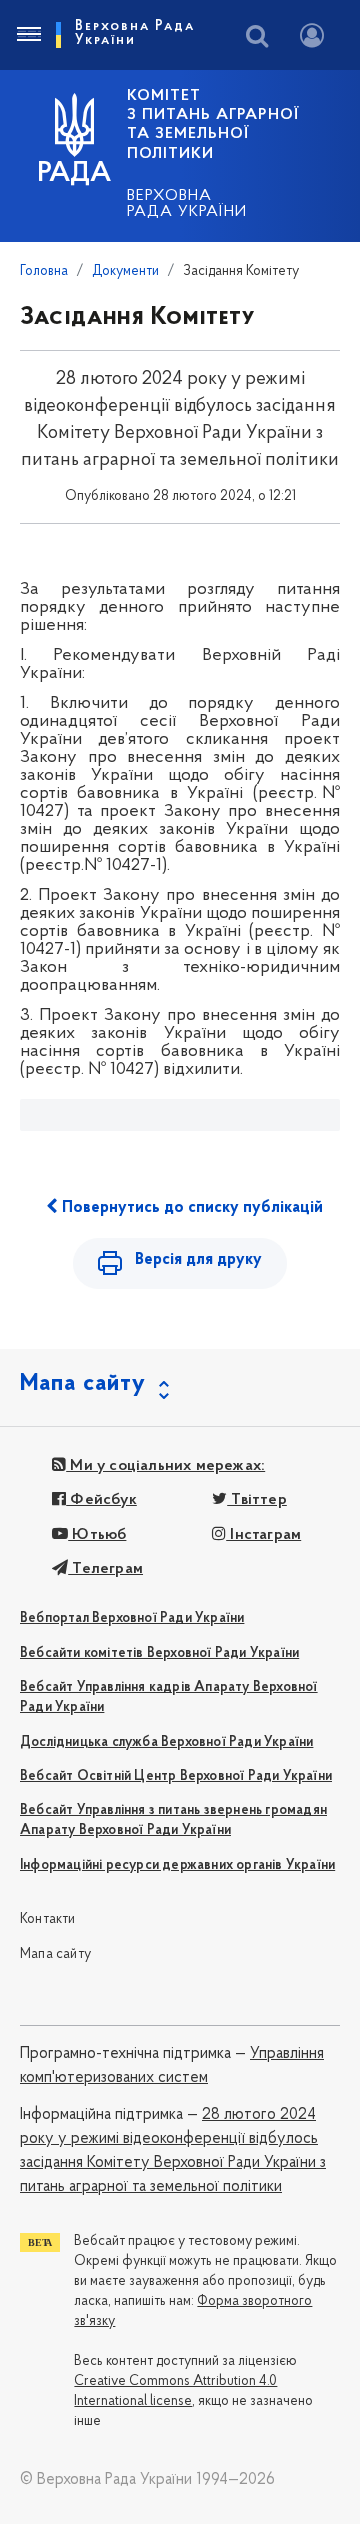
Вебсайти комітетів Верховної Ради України (159, 1653)
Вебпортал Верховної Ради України (132, 1618)
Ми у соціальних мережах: (165, 1466)
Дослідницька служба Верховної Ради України (166, 1742)
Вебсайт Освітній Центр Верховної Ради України (176, 1776)
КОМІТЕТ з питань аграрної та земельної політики (213, 125)
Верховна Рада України (187, 204)
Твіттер (257, 1500)
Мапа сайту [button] (83, 1384)
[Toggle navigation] (28, 35)
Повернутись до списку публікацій (190, 1208)
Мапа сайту (55, 1954)
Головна (44, 271)
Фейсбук (101, 1500)
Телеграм (105, 1569)
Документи (125, 271)
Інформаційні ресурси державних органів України (177, 1865)
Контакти (48, 1919)
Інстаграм (263, 1535)
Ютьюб (97, 1535)
